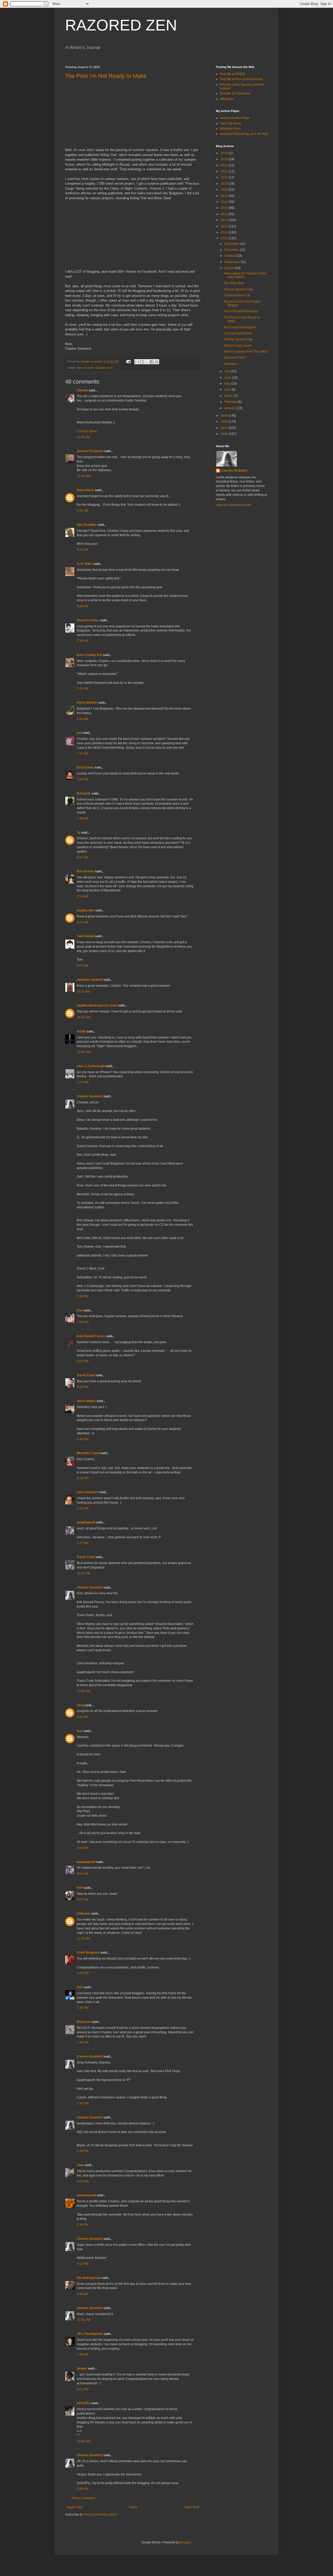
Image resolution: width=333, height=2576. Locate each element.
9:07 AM (82, 1900)
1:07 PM (83, 1082)
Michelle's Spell (88, 1453)
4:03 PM (83, 2181)
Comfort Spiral (87, 431)
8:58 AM (82, 2294)
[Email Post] (128, 361)
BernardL (84, 793)
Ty (78, 833)
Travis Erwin (86, 1375)
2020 (225, 177)
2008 (225, 422)
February (231, 402)
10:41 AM (83, 1017)
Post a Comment (83, 2498)
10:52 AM (83, 2441)
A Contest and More (238, 333)
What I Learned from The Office (246, 352)
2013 (225, 220)
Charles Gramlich (90, 1096)
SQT (80, 1987)
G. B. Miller (85, 564)
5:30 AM (82, 641)
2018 (225, 190)
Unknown (84, 1914)
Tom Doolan (85, 936)
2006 (225, 434)
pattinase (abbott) (90, 980)
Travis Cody (86, 1557)
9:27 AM (82, 922)
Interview (230, 364)
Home (134, 2507)
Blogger (185, 2542)
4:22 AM (82, 511)
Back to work (85, 368)
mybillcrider (86, 910)
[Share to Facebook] (152, 362)
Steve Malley (86, 1401)
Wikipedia (227, 99)
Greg (80, 1705)
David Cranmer (88, 620)
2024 (225, 153)
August (230, 268)
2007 (225, 428)
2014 (225, 214)
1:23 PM (83, 1296)
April (228, 390)
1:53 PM (83, 1322)
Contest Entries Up (237, 295)
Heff (80, 1888)
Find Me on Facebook (235, 93)
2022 (225, 165)
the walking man (89, 2278)
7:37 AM (82, 754)
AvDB (81, 1031)
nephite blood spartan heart (97, 1005)
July (228, 371)
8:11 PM (82, 2264)
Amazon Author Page (235, 118)
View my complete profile (234, 505)
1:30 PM (83, 2008)
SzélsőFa (84, 2403)
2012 (225, 226)
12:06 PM (84, 1052)
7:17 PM (83, 1543)
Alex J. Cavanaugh (91, 1066)
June (228, 378)
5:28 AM (82, 606)
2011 (225, 232)
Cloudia (82, 390)
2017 (225, 196)
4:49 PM (83, 1439)
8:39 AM (82, 1848)
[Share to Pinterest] (157, 362)
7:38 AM (82, 2355)
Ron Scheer (85, 871)
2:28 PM (83, 2489)
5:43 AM (82, 1717)
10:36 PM (84, 1691)
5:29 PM (83, 1478)
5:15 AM (82, 550)
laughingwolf (86, 1522)
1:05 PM (83, 1973)
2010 (225, 238)
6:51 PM (83, 2389)
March (229, 396)
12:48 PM (84, 2320)
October (230, 256)
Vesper (82, 2368)
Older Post (192, 2507)
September (232, 262)
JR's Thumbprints (90, 2334)
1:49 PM (83, 2151)
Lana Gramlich (88, 1492)
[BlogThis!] (142, 362)
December (232, 244)
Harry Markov (87, 703)
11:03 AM (83, 1939)
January (230, 408)
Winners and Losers (238, 346)
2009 (225, 416)
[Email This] (137, 362)
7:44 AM (82, 779)
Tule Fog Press (230, 123)
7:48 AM (82, 818)
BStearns (84, 2022)
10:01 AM (83, 992)
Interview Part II (235, 358)
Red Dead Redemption (240, 327)
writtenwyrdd (86, 2195)
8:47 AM (82, 858)
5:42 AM (82, 689)
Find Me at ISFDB (232, 74)
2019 (225, 184)
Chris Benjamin (88, 1953)
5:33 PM (83, 1509)
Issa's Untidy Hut (89, 655)
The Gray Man (234, 283)
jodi (79, 733)
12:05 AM (83, 437)
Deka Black (85, 490)
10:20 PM (84, 1573)
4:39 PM (83, 2225)
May (228, 384)
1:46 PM (83, 2103)
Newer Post (75, 2507)
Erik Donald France (91, 1336)
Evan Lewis (85, 767)
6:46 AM (82, 719)
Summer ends (104, 368)
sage (80, 2165)
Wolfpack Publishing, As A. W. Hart (244, 134)
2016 (225, 202)
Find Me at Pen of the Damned (241, 79)
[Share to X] (147, 362)
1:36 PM (83, 2042)
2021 (225, 171)
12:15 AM (83, 476)
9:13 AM (82, 896)
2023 (225, 159)
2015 (225, 208)
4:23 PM (83, 1387)
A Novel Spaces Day (238, 289)
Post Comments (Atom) (101, 2515)
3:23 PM (83, 1361)
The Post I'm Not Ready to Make (106, 76)
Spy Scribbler (87, 525)
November (232, 250)
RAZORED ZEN (121, 25)
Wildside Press (230, 129)
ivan (80, 1731)
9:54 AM (82, 966)
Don (80, 1310)
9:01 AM (82, 1874)
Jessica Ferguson (90, 451)
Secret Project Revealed (241, 311)
